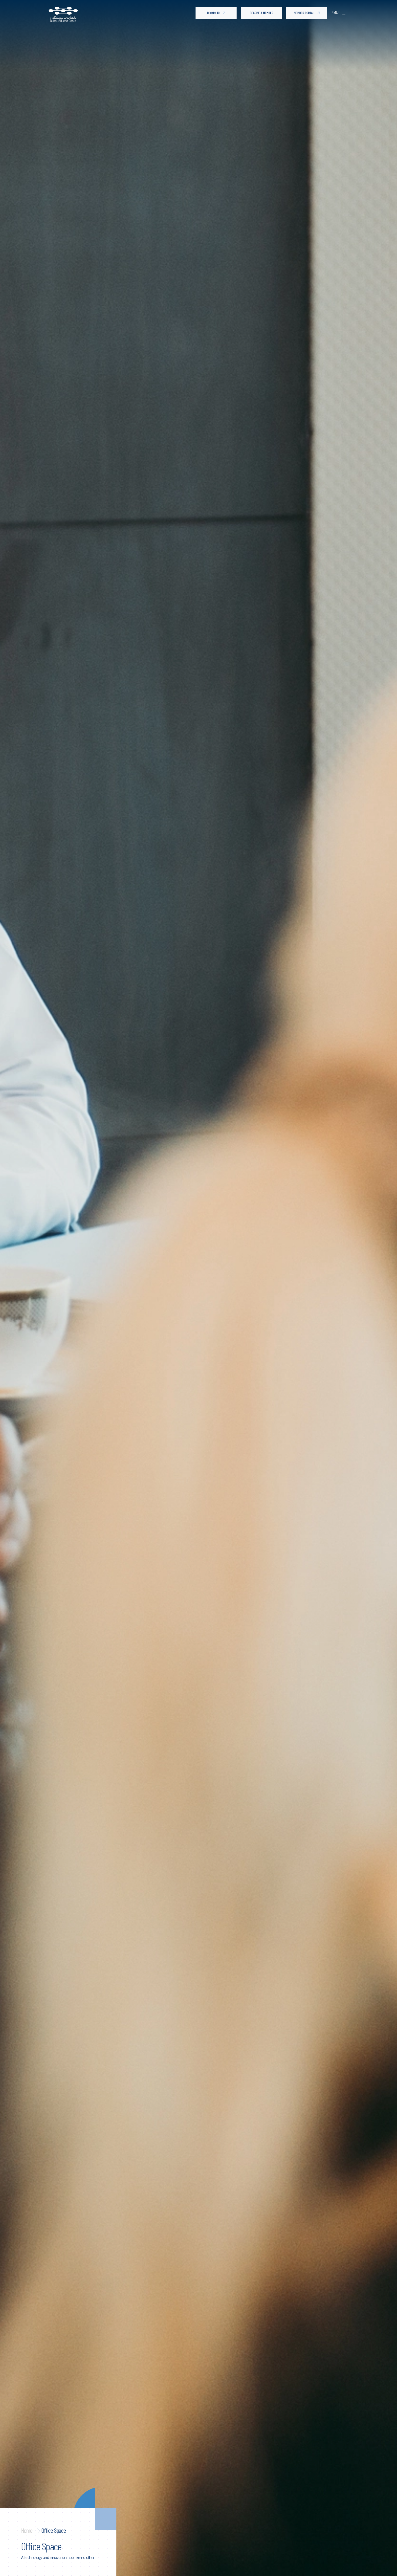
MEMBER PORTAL (304, 13)
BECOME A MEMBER (262, 13)
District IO (213, 13)
